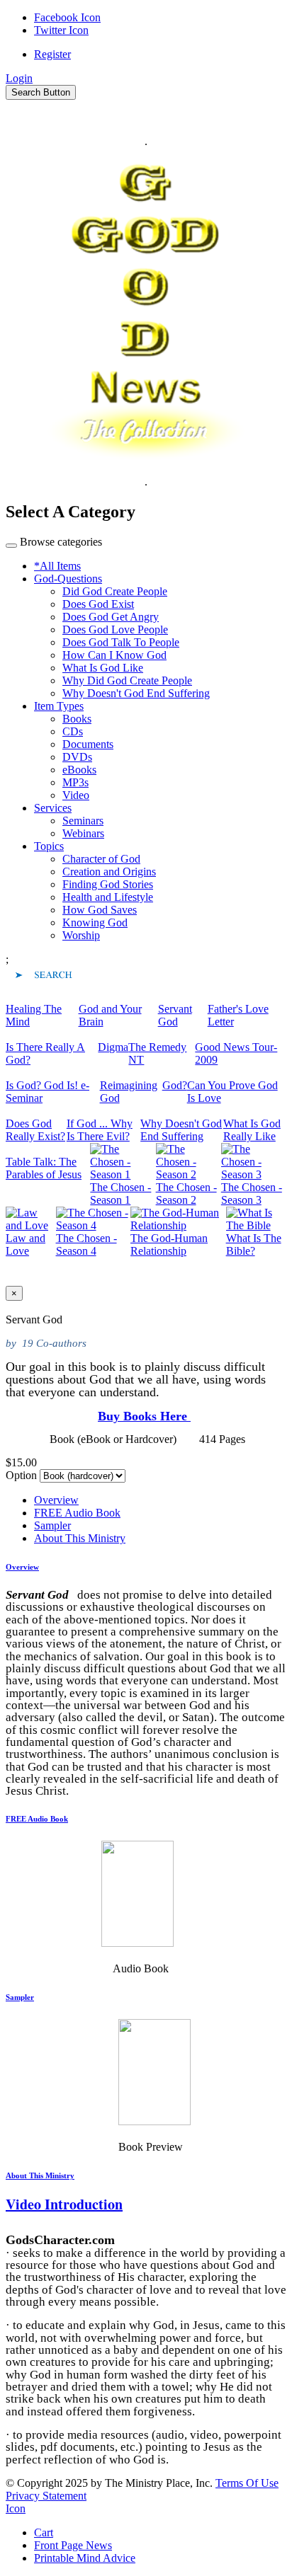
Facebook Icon (67, 17)
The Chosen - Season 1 (120, 1194)
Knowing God (95, 922)
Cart (44, 2532)
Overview (56, 1500)
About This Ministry (80, 1538)
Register (52, 54)
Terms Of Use (247, 2483)
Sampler (52, 1525)
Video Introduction (64, 2204)
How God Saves (100, 910)
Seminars (83, 821)
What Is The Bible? (254, 1244)
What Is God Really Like (252, 1130)
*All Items (57, 566)
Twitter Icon (61, 30)
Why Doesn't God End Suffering (136, 693)
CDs (73, 731)
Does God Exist (98, 604)
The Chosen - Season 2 (186, 1194)
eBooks (79, 770)
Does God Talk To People (121, 642)
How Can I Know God (114, 655)
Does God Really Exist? (35, 1130)
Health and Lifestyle (108, 897)
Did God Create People (115, 591)
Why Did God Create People (127, 680)
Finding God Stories (108, 884)
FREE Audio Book (77, 1513)
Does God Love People (115, 629)
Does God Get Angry (111, 617)
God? (175, 1085)
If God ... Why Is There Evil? (100, 1130)
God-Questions (68, 579)
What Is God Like (103, 668)
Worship (81, 935)
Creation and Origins (109, 872)
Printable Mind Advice (85, 2558)
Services (53, 808)
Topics (49, 846)
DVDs (77, 757)
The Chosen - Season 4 (86, 1244)
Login (19, 78)
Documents (88, 744)
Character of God (101, 859)
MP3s (75, 782)
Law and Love (26, 1244)
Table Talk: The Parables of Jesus (44, 1168)
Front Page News (73, 2545)
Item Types (59, 706)
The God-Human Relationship (169, 1244)
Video (76, 795)
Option (21, 1475)
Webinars (83, 833)
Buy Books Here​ (144, 1416)
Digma (113, 1047)
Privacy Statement (46, 2496)
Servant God (175, 1015)
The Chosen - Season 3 (252, 1194)
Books (77, 719)
